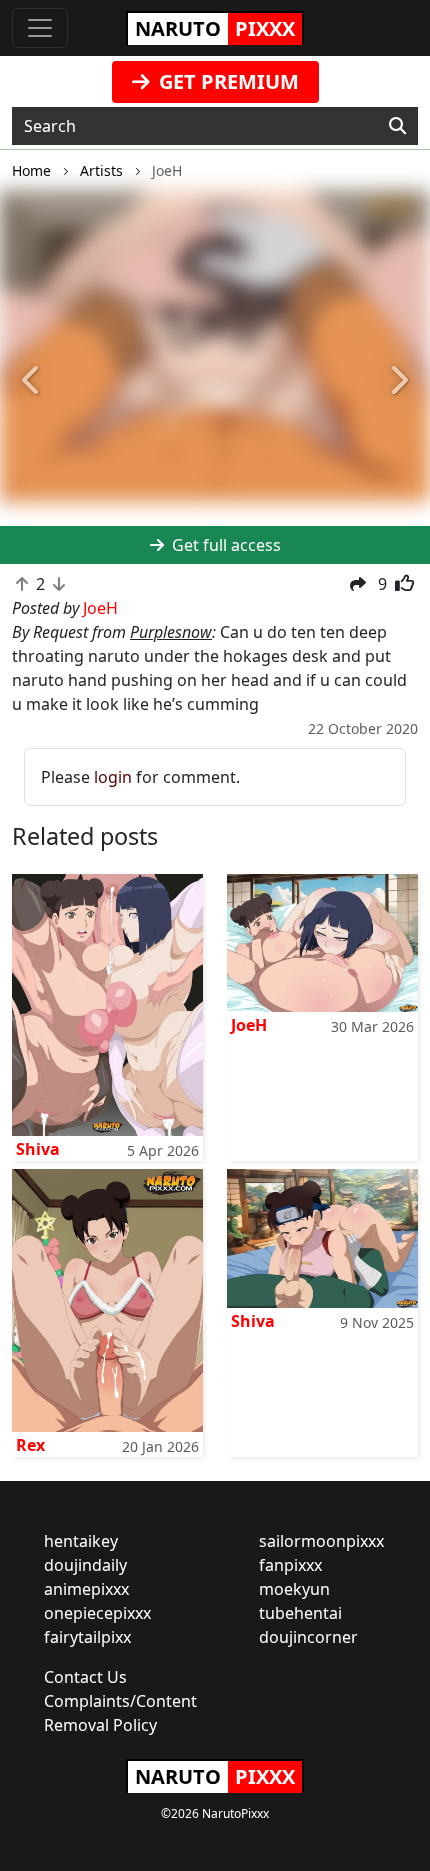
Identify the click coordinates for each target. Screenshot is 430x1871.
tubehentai (300, 1613)
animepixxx (86, 1589)
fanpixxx (290, 1565)
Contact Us (85, 1677)
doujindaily (85, 1565)
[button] (32, 381)
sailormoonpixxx (321, 1541)
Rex (30, 1445)
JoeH (249, 1025)
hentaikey (81, 1541)
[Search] (397, 126)
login (113, 777)
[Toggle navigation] (40, 28)
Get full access (224, 545)
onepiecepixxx (97, 1613)
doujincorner (308, 1637)
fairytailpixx (87, 1637)
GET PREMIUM (226, 81)
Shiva (38, 1149)
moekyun (294, 1589)
